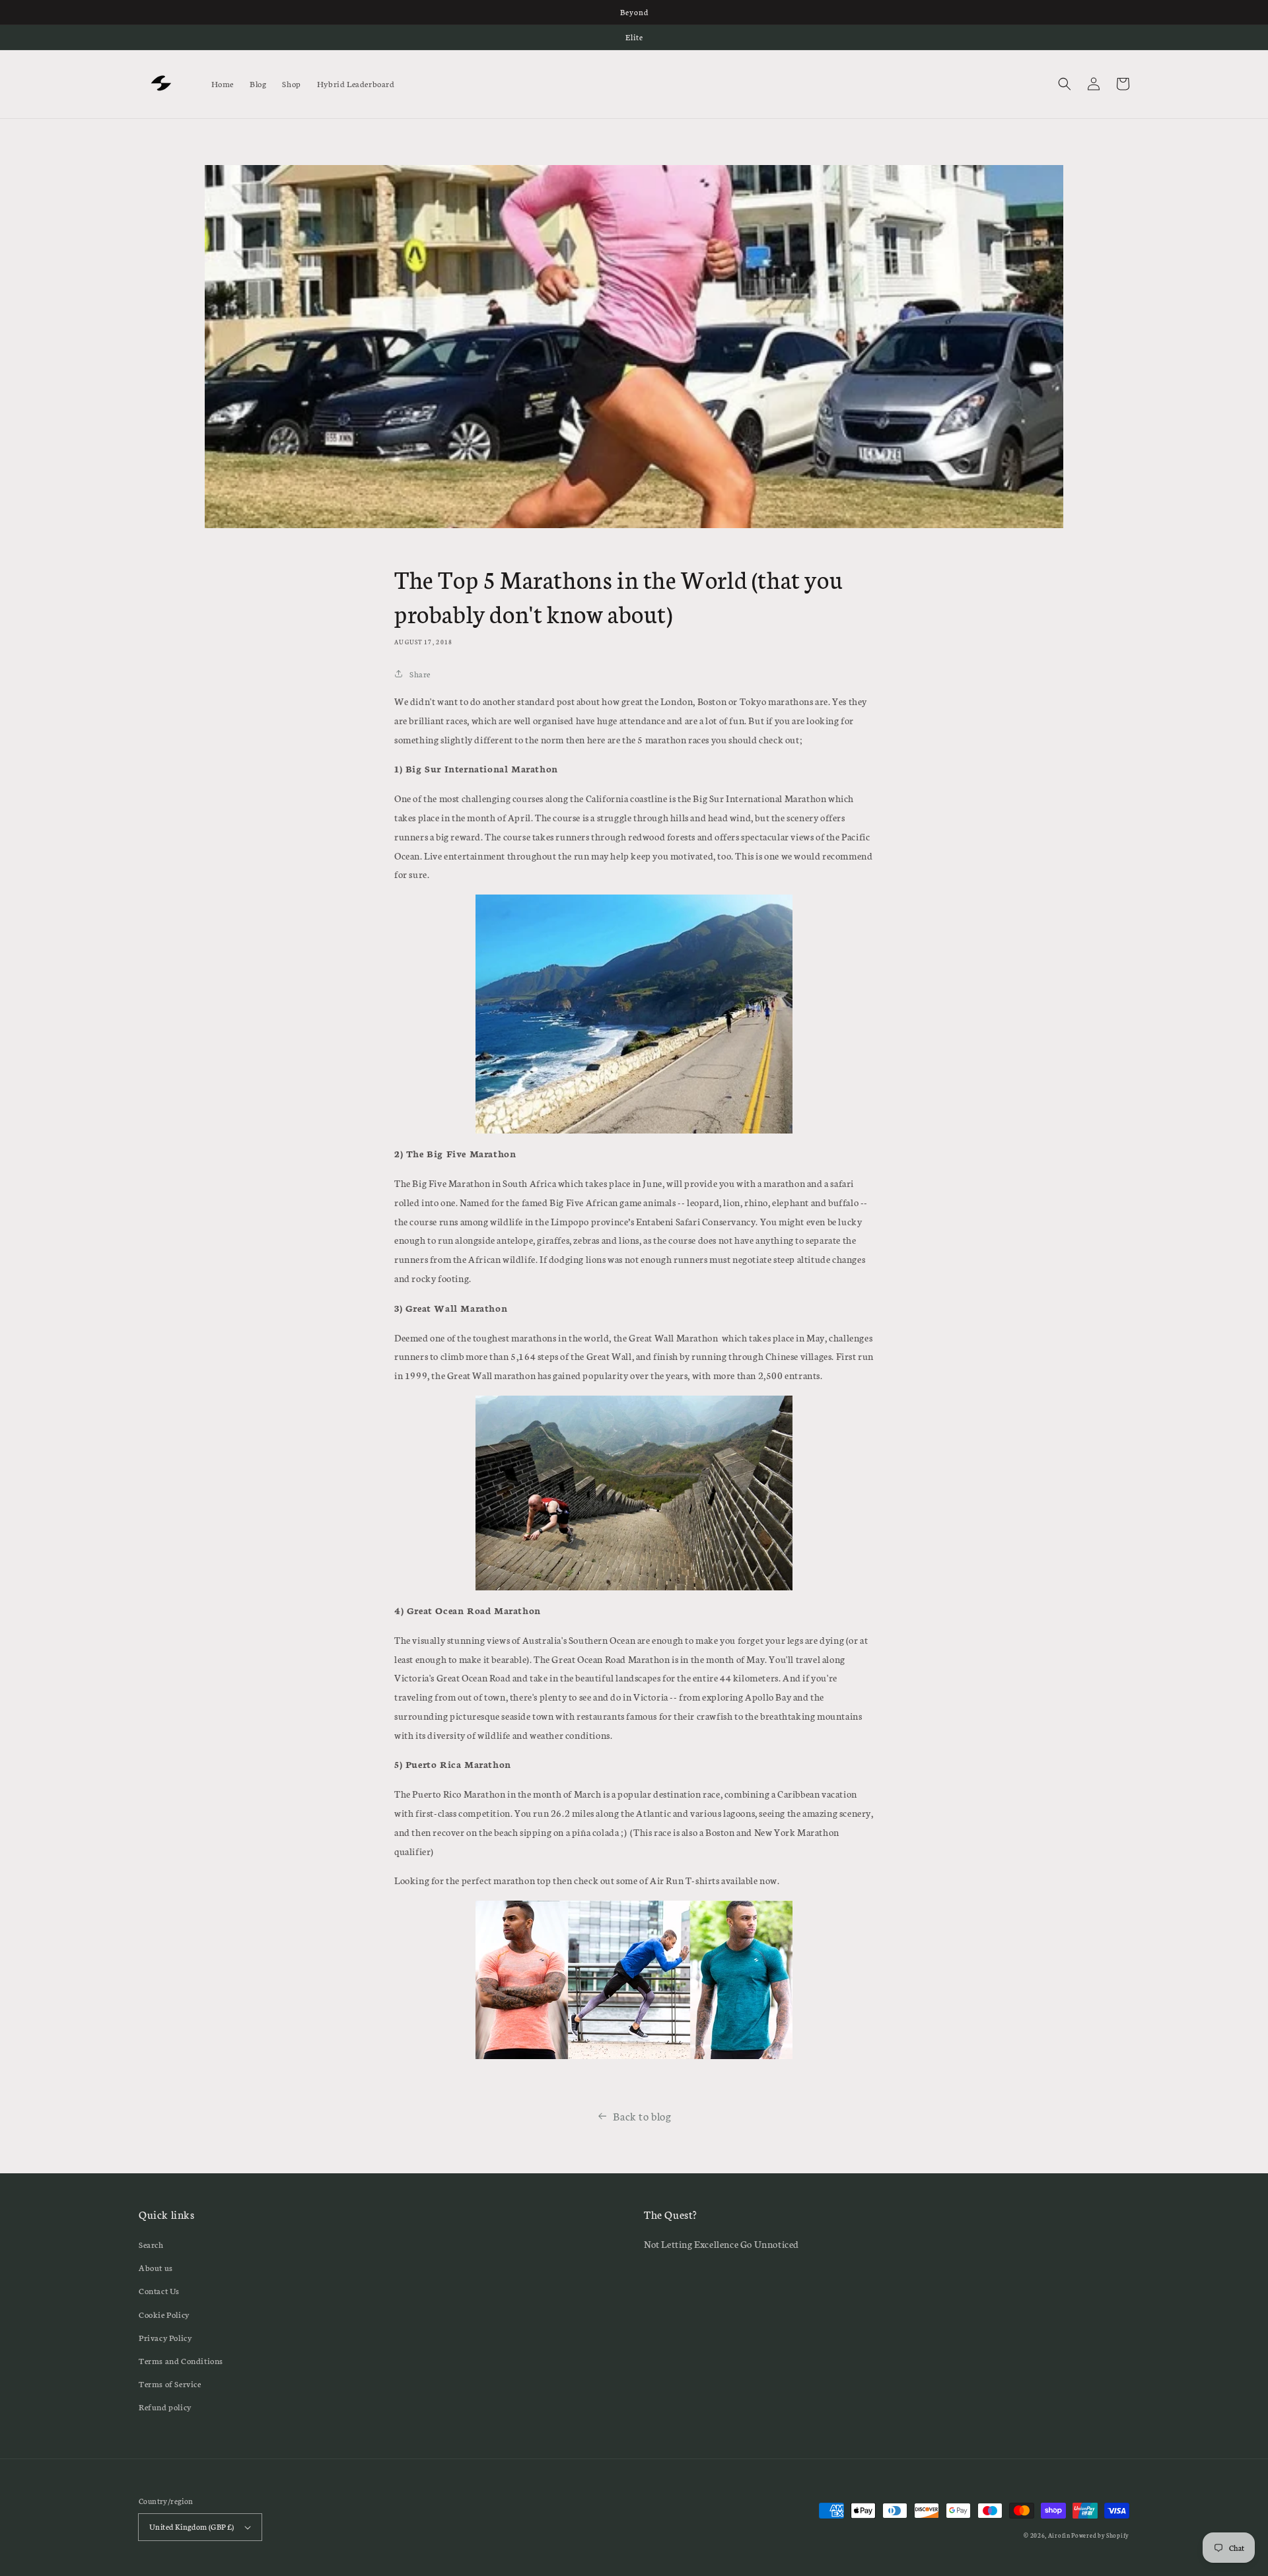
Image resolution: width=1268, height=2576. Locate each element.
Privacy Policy (165, 2337)
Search (151, 2244)
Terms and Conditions (181, 2360)
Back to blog (642, 2116)
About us (156, 2267)
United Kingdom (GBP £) (192, 2526)
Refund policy (165, 2407)
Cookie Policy (164, 2314)
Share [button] (420, 674)
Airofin (1060, 2535)
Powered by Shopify (1100, 2535)
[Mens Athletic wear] (634, 1980)
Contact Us (159, 2290)
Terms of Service (170, 2384)
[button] (1065, 84)
